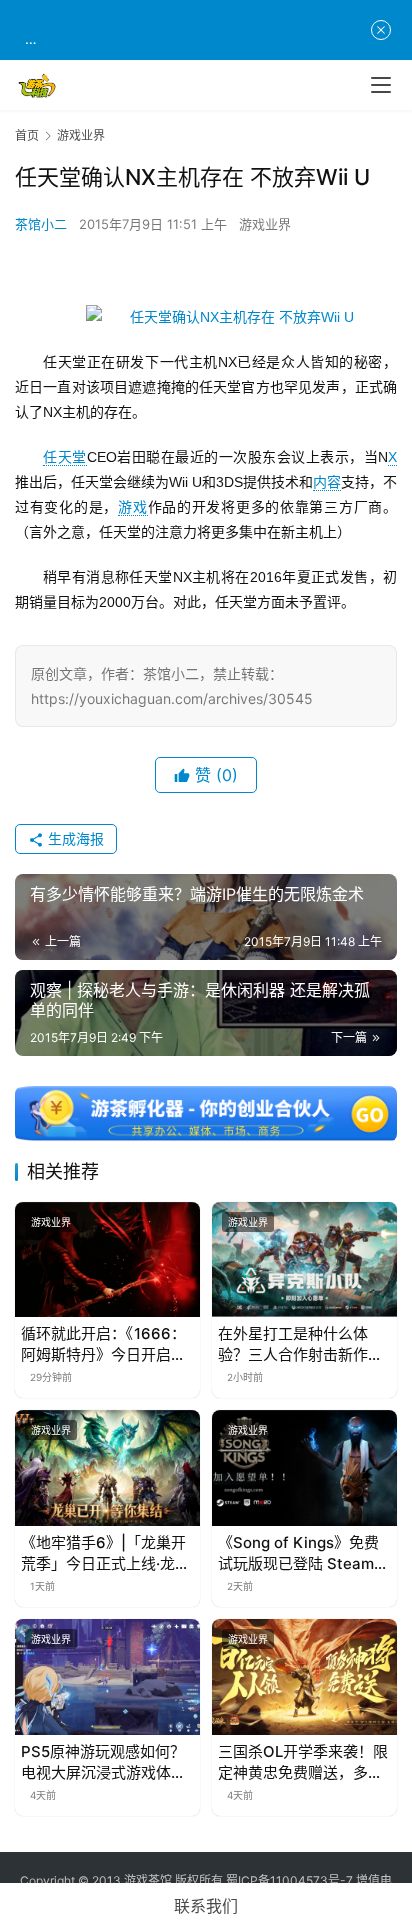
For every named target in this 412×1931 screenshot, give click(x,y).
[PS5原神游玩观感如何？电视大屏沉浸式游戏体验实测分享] (107, 1677)
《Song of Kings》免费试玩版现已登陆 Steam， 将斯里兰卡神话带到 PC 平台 (303, 1553)
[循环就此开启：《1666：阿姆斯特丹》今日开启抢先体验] (107, 1260)
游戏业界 (265, 224)
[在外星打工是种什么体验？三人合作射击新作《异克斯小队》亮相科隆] (304, 1260)
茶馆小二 (41, 224)
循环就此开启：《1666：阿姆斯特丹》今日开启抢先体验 (103, 1344)
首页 (27, 135)
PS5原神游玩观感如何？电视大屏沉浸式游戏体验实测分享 (103, 1762)
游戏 (132, 507)
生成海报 (74, 838)
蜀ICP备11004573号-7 (289, 1880)
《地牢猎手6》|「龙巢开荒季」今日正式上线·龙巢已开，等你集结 (105, 1553)
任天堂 (65, 457)
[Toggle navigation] (381, 85)
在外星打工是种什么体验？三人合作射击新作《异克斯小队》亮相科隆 (300, 1344)
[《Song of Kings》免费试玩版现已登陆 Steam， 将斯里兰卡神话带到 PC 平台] (304, 1468)
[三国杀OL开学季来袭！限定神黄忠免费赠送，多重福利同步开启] (304, 1677)
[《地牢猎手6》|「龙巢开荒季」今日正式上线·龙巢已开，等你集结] (107, 1468)
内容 (327, 482)
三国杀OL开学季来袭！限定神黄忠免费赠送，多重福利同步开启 (303, 1762)
